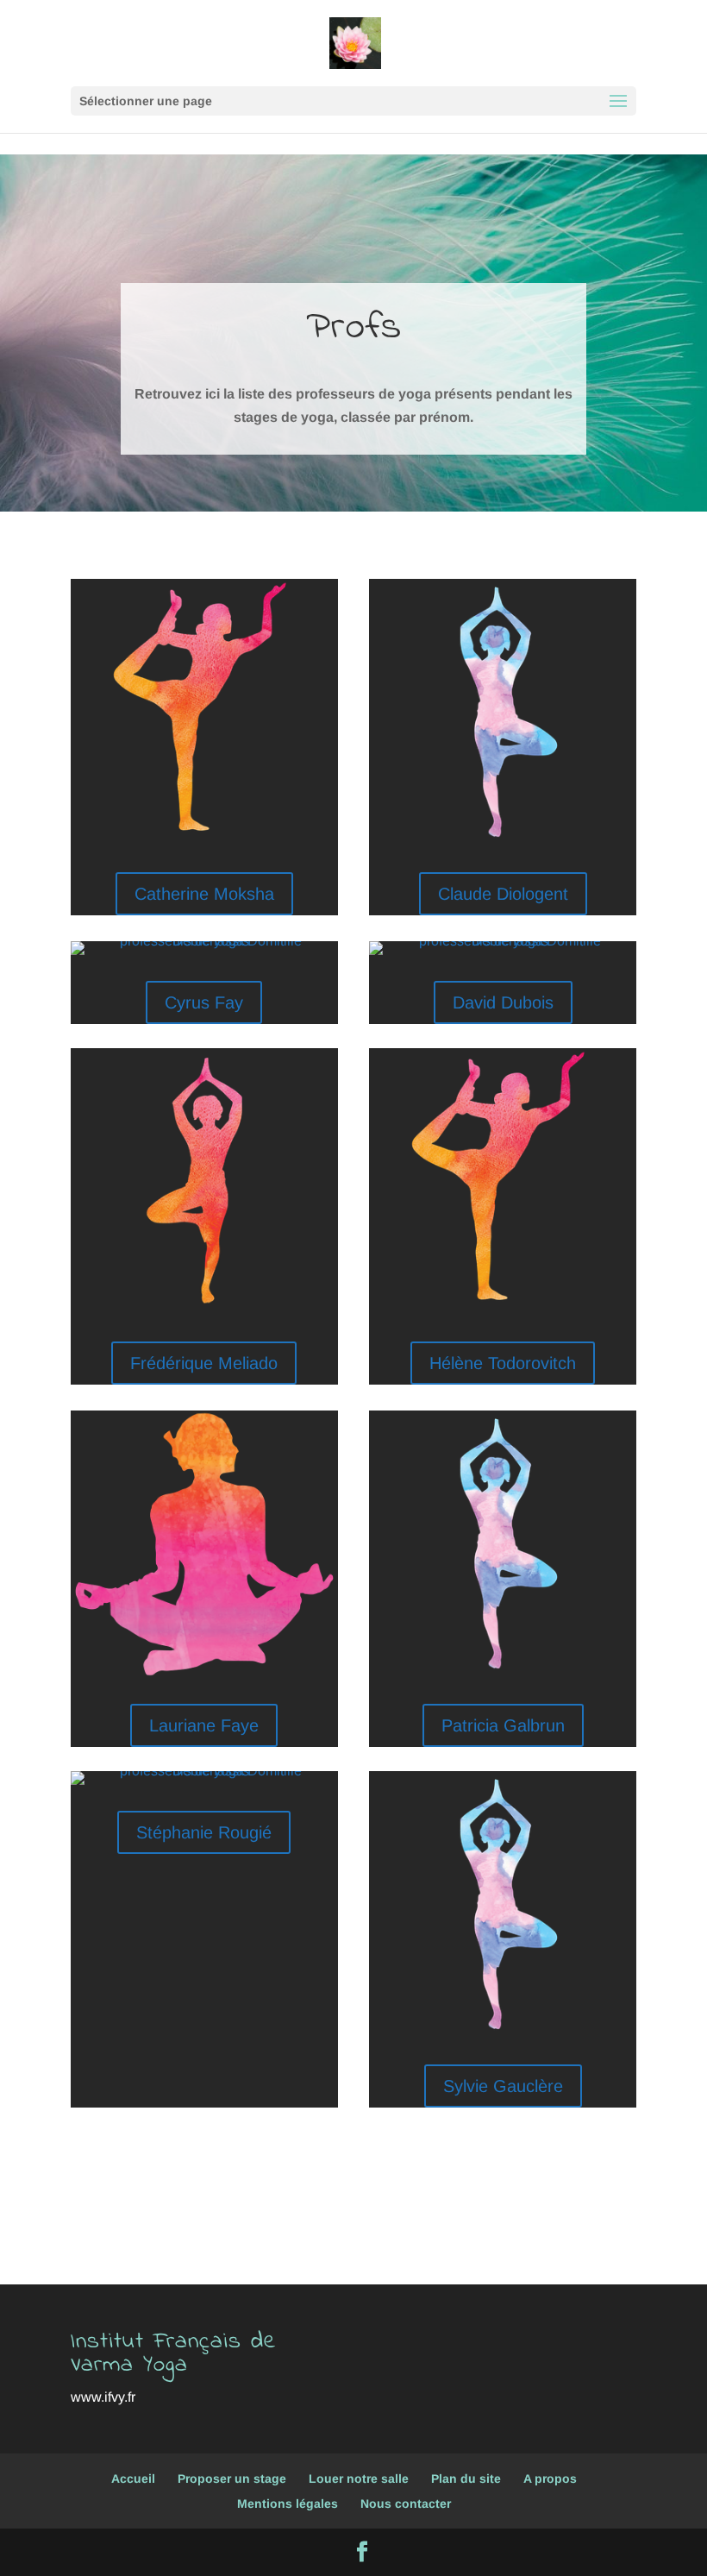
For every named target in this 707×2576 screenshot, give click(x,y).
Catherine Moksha (204, 894)
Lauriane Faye (204, 1725)
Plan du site (466, 2479)
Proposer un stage (232, 2479)
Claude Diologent (503, 894)
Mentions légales (288, 2504)
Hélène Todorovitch (503, 1363)
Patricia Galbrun (503, 1725)
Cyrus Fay (204, 1002)
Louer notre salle (359, 2479)
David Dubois (503, 1002)
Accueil (133, 2479)
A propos (550, 2479)
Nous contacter (406, 2504)
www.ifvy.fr (103, 2397)
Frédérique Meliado (204, 1363)
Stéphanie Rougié (204, 1832)
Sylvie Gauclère (503, 2086)
